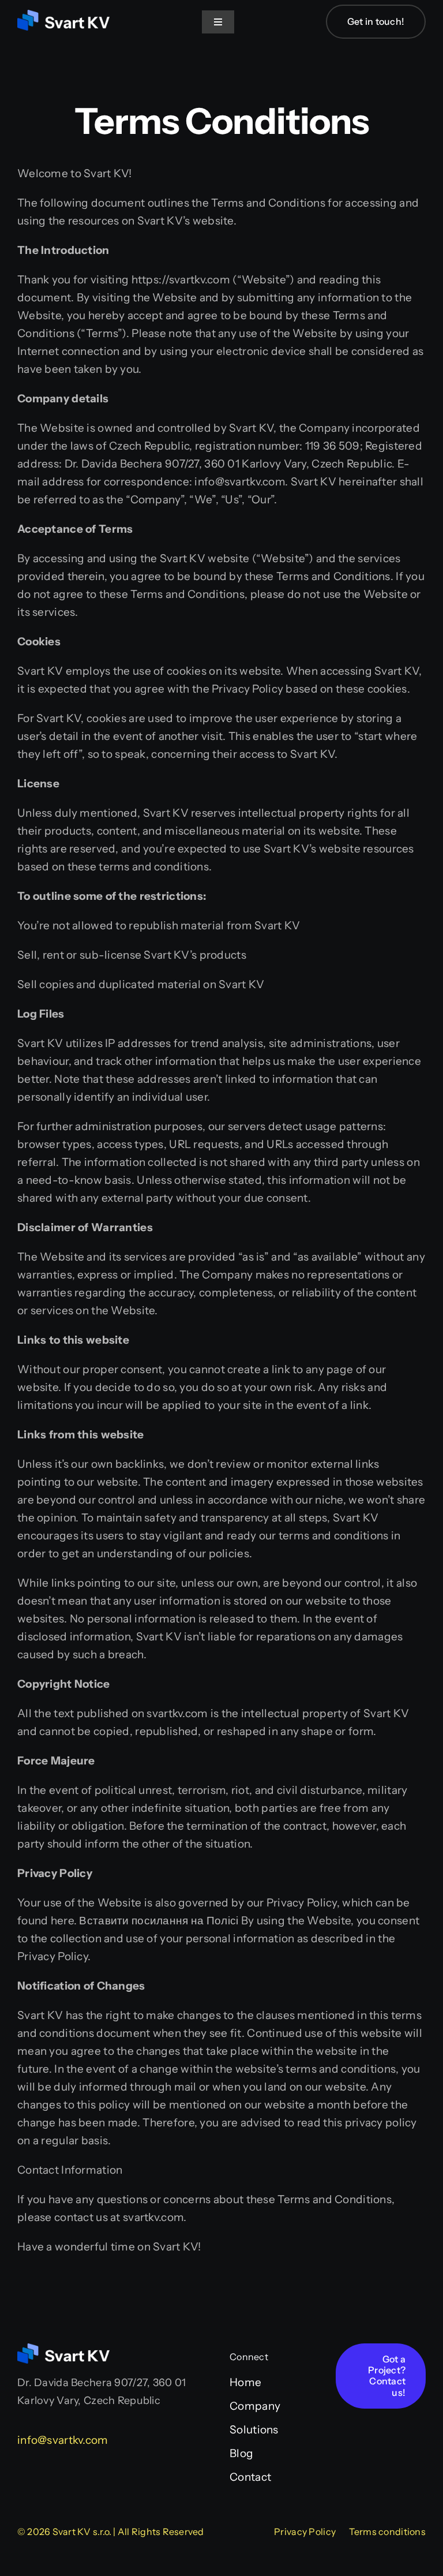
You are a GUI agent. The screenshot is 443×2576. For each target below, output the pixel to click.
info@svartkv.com (63, 2440)
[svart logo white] (63, 15)
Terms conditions (387, 2532)
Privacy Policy (305, 2532)
